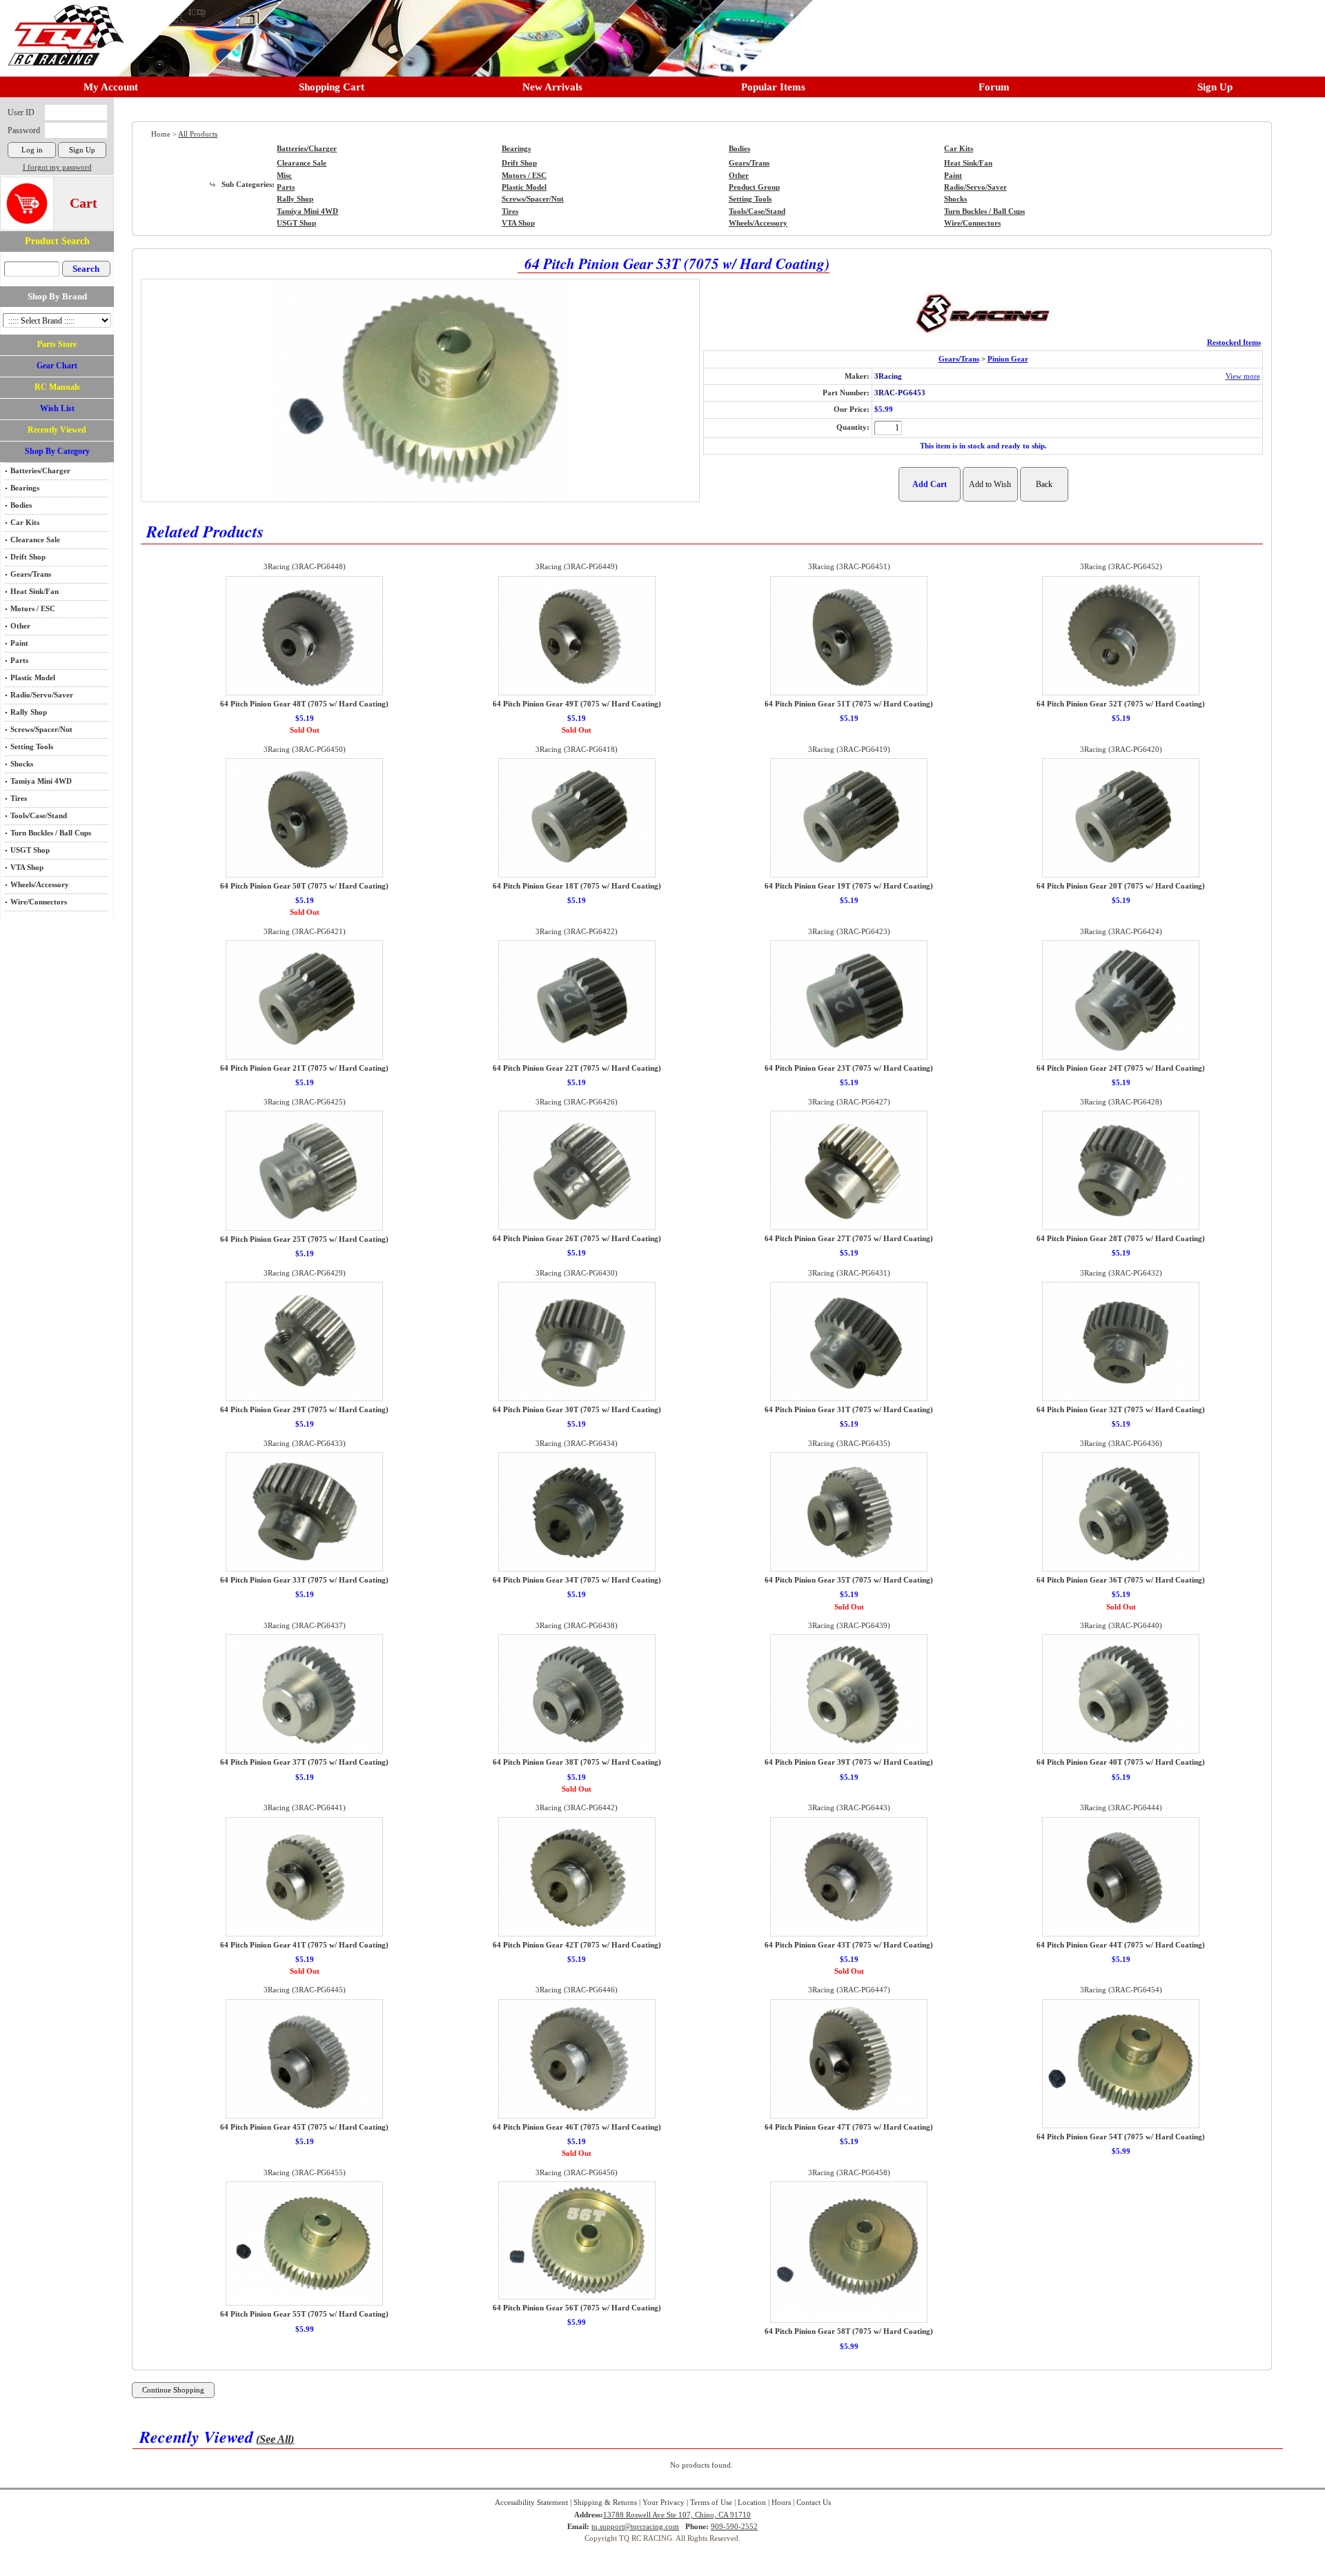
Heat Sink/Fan (35, 592)
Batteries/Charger (40, 471)
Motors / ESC (33, 609)
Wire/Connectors (39, 902)
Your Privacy (664, 2503)
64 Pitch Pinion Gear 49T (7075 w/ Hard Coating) (577, 704)
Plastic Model (33, 678)
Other (20, 626)
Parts (19, 661)
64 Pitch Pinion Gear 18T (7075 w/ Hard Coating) (577, 886)
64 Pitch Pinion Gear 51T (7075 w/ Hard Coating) (849, 704)
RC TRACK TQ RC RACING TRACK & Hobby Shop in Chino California (62, 29)
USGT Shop (30, 850)
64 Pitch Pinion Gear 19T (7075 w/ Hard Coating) (849, 886)
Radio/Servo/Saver (42, 695)
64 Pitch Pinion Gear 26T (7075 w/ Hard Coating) (577, 1239)
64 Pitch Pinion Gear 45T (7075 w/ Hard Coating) (304, 2127)
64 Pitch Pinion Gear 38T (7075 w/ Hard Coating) (577, 1762)
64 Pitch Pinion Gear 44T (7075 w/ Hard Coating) (1121, 1945)
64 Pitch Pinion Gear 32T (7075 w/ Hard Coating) (1121, 1410)
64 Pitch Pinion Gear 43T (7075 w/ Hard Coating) (849, 1945)
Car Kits (25, 523)
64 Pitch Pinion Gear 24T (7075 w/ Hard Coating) (1121, 1068)
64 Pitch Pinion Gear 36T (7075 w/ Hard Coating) (1121, 1580)
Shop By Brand (57, 296)
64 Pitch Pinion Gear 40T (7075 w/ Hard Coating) (1121, 1762)
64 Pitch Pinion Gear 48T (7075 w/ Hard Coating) (304, 704)
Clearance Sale (35, 540)
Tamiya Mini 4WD (41, 781)
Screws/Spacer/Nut (41, 730)
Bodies (21, 505)
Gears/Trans (31, 574)
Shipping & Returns (605, 2503)
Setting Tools (32, 747)
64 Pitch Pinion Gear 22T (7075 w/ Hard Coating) (577, 1068)
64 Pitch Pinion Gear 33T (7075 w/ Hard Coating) (304, 1580)
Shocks (22, 764)
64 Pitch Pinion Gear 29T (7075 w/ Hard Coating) (304, 1410)
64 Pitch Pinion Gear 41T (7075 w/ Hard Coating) (304, 1945)
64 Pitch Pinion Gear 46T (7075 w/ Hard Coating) (577, 2127)
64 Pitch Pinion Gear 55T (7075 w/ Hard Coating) (304, 2314)
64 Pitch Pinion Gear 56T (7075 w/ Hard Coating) (577, 2308)
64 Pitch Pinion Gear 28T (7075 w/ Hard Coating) (1121, 1239)
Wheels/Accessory (40, 885)
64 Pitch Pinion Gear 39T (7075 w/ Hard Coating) (849, 1762)
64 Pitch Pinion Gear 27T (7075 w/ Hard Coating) (849, 1239)
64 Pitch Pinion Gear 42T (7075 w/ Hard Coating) (577, 1945)
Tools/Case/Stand (39, 816)
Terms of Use (711, 2503)
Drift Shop (28, 557)
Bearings (25, 488)
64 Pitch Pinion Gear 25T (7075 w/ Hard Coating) (304, 1239)
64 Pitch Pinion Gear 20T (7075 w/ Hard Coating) (1121, 886)
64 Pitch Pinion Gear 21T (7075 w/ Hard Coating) (304, 1068)
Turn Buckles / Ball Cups (51, 833)
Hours (781, 2503)
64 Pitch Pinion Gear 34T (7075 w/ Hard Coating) (577, 1580)
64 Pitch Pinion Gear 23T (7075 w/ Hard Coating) (849, 1068)
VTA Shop (27, 868)
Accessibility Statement (531, 2503)
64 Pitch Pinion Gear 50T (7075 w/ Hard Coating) (304, 886)
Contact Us (814, 2503)
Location (752, 2503)
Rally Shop (29, 712)
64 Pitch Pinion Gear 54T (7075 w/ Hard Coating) (1121, 2137)
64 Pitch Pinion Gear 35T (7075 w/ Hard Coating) (849, 1580)
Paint (19, 643)
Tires (19, 799)
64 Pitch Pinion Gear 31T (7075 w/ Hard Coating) (849, 1410)
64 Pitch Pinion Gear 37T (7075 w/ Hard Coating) (304, 1762)
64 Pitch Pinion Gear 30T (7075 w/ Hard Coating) (577, 1410)
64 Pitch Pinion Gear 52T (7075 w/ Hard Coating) (1121, 704)
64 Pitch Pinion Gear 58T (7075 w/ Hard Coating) (849, 2331)
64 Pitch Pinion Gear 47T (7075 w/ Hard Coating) (849, 2127)
